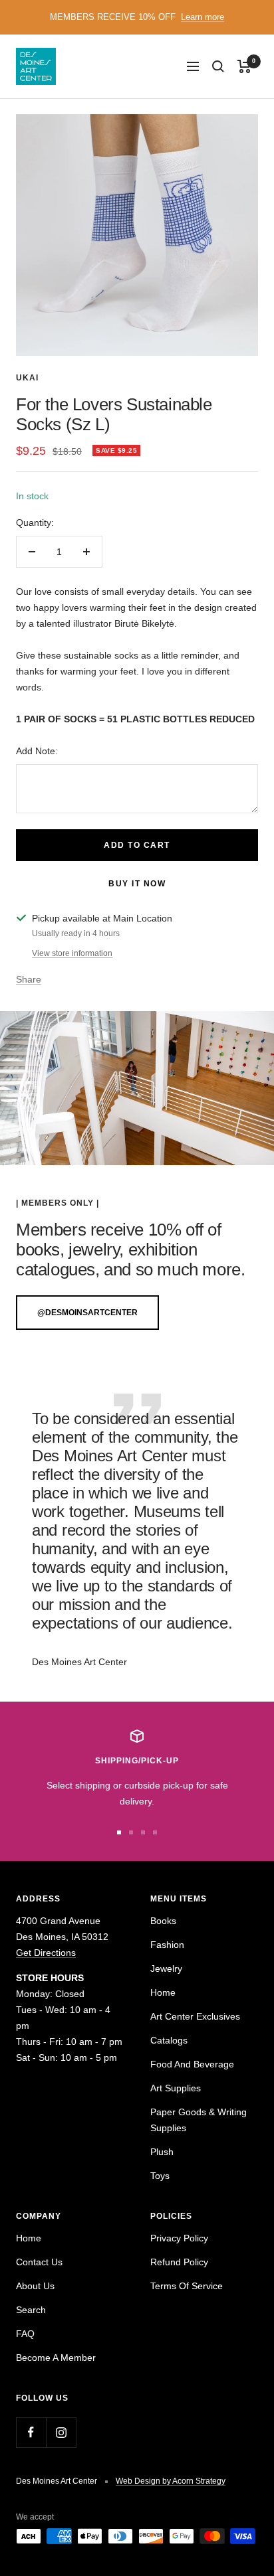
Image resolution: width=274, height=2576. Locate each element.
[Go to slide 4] (155, 1832)
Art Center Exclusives (195, 2016)
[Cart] (244, 66)
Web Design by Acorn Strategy (171, 2481)
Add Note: (37, 751)
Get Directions (46, 1953)
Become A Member (56, 2358)
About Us (35, 2286)
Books (163, 1921)
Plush (162, 2152)
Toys (160, 2176)
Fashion (167, 1945)
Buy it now (137, 884)
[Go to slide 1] (119, 1832)
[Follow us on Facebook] (31, 2432)
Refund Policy (179, 2262)
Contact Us (39, 2262)
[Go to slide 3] (143, 1832)
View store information (72, 953)
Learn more (203, 17)
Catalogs (169, 2040)
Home (163, 1992)
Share (29, 979)
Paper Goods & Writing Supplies (199, 2120)
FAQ (25, 2334)
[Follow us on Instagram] (61, 2432)
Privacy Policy (179, 2238)
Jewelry (166, 1969)
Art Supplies (176, 2088)
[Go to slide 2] (131, 1832)
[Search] (218, 66)
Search (31, 2310)
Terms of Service (187, 2286)
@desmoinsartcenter (87, 1313)
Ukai (27, 378)
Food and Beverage (192, 2064)
